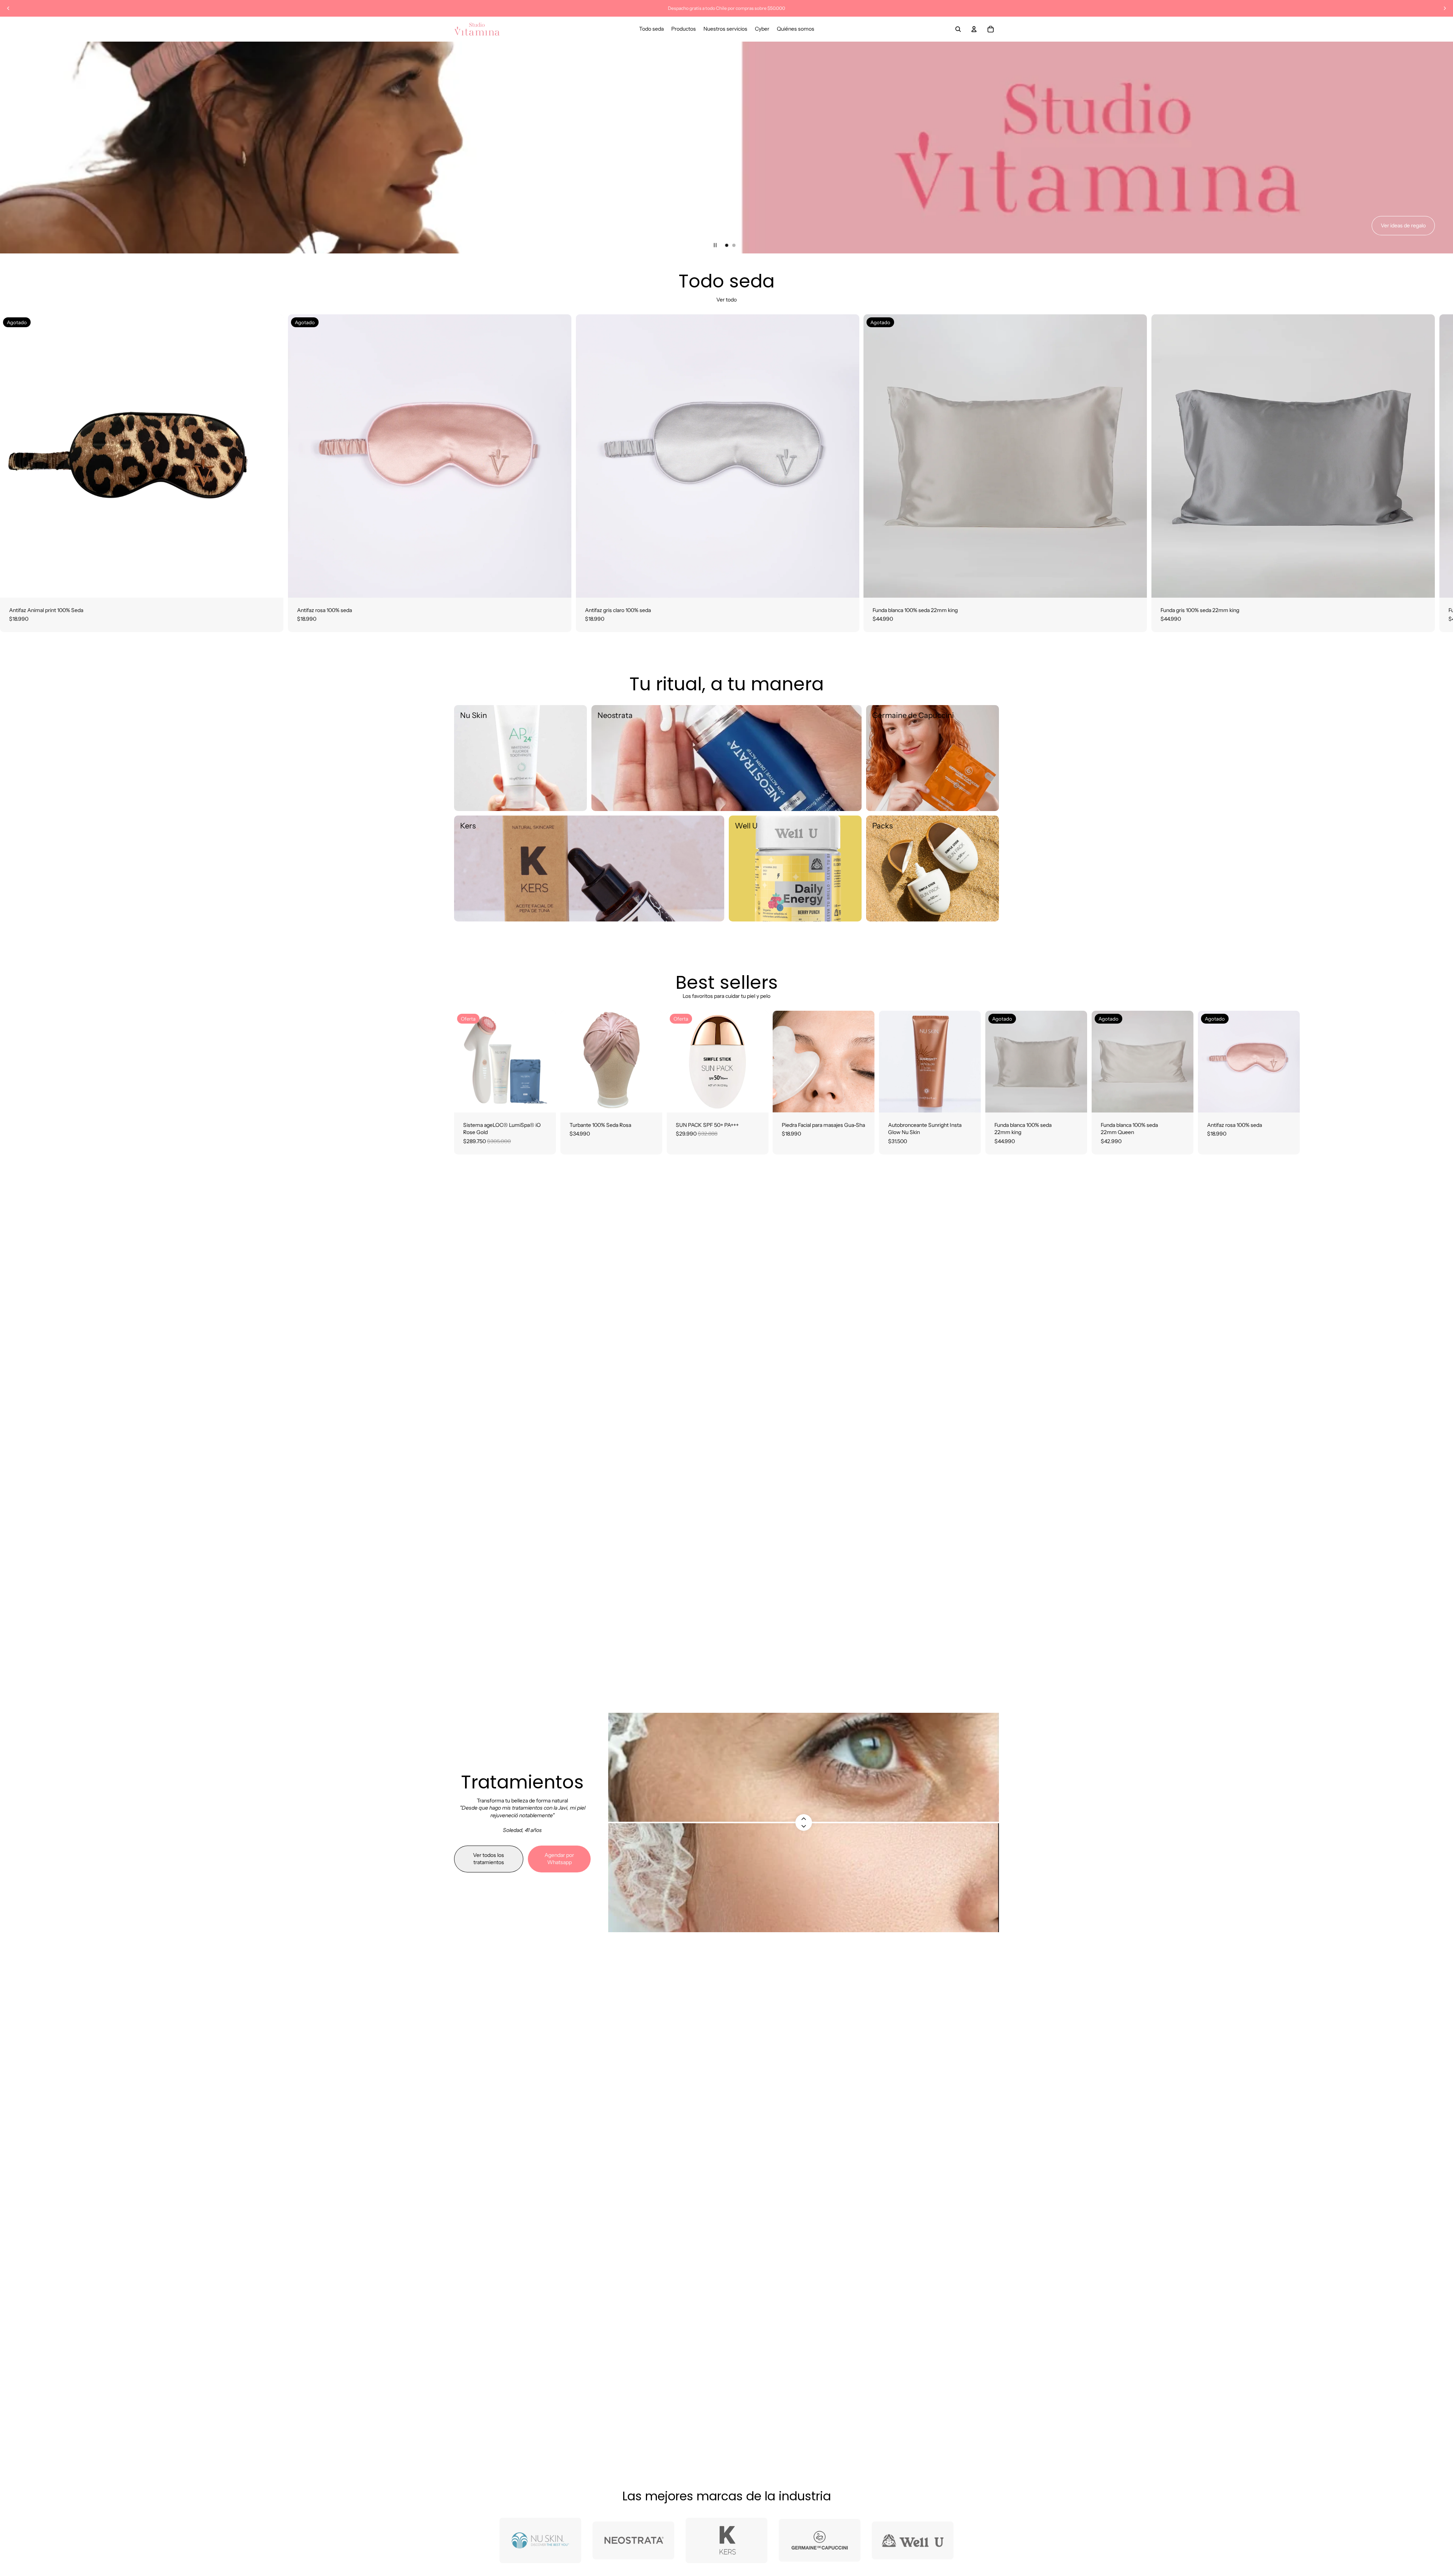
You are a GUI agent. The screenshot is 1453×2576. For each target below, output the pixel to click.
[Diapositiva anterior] (8, 8)
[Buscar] (958, 29)
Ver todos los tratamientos (488, 1859)
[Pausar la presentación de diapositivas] (715, 245)
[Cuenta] (974, 29)
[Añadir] (848, 586)
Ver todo (726, 300)
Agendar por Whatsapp (559, 1859)
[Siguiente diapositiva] (1445, 8)
